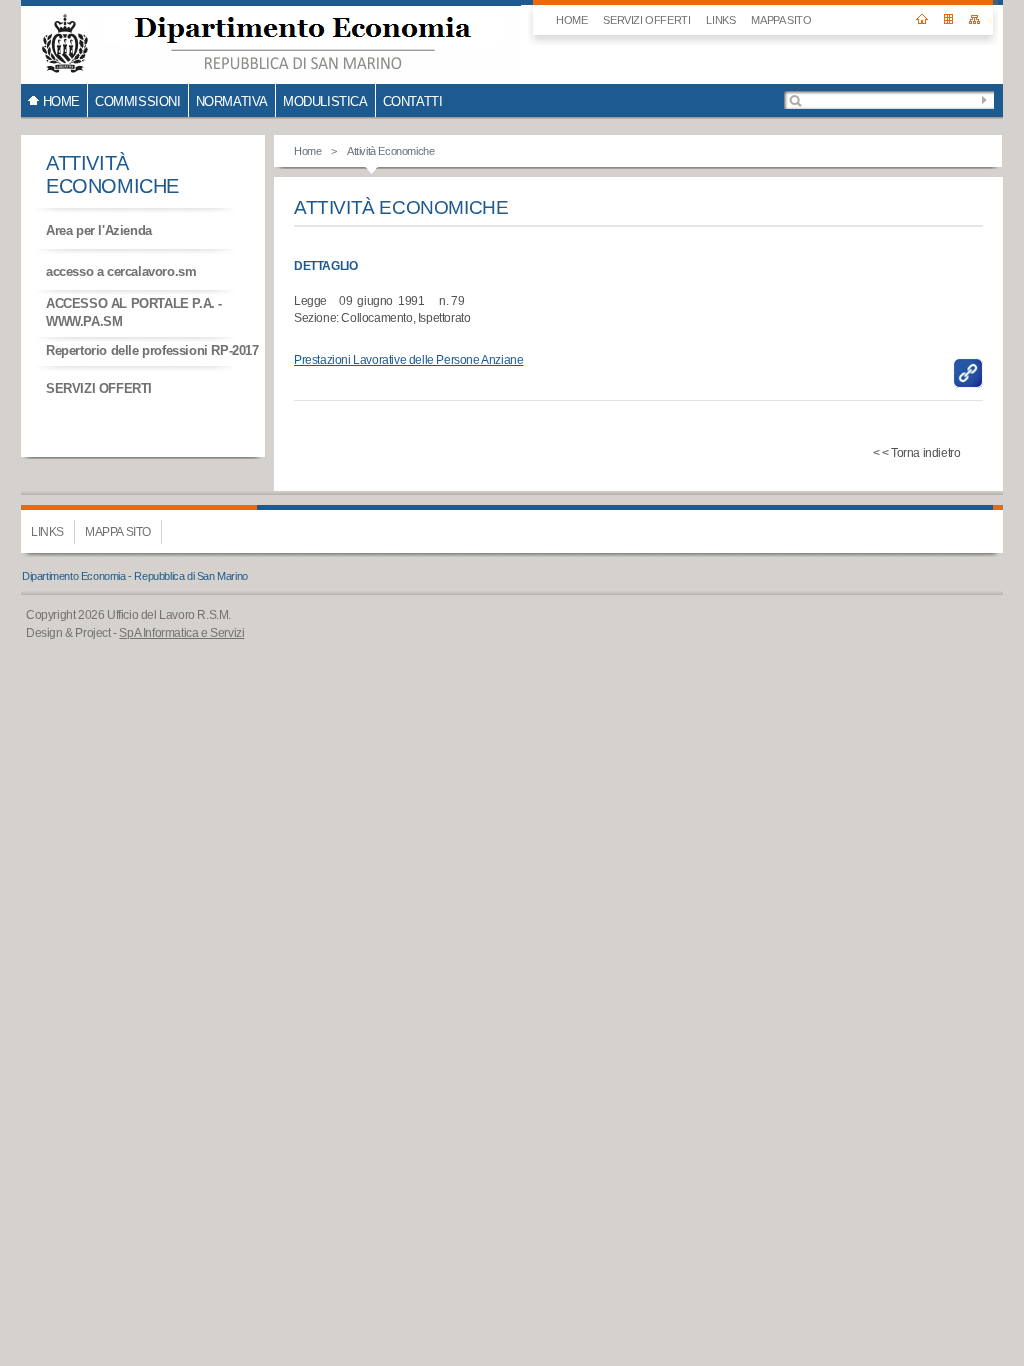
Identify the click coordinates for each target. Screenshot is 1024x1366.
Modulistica (325, 101)
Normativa (232, 101)
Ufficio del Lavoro (271, 42)
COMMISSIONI (138, 101)
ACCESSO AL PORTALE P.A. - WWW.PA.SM (134, 312)
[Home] (922, 12)
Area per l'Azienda (99, 230)
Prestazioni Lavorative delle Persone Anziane (408, 360)
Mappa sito (781, 20)
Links (720, 20)
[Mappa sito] (974, 12)
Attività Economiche (390, 151)
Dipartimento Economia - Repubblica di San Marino (135, 576)
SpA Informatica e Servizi (181, 633)
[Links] (948, 12)
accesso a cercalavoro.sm (121, 271)
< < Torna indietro (917, 453)
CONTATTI (413, 101)
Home (307, 151)
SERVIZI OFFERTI (646, 20)
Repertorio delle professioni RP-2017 (152, 350)
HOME (571, 20)
